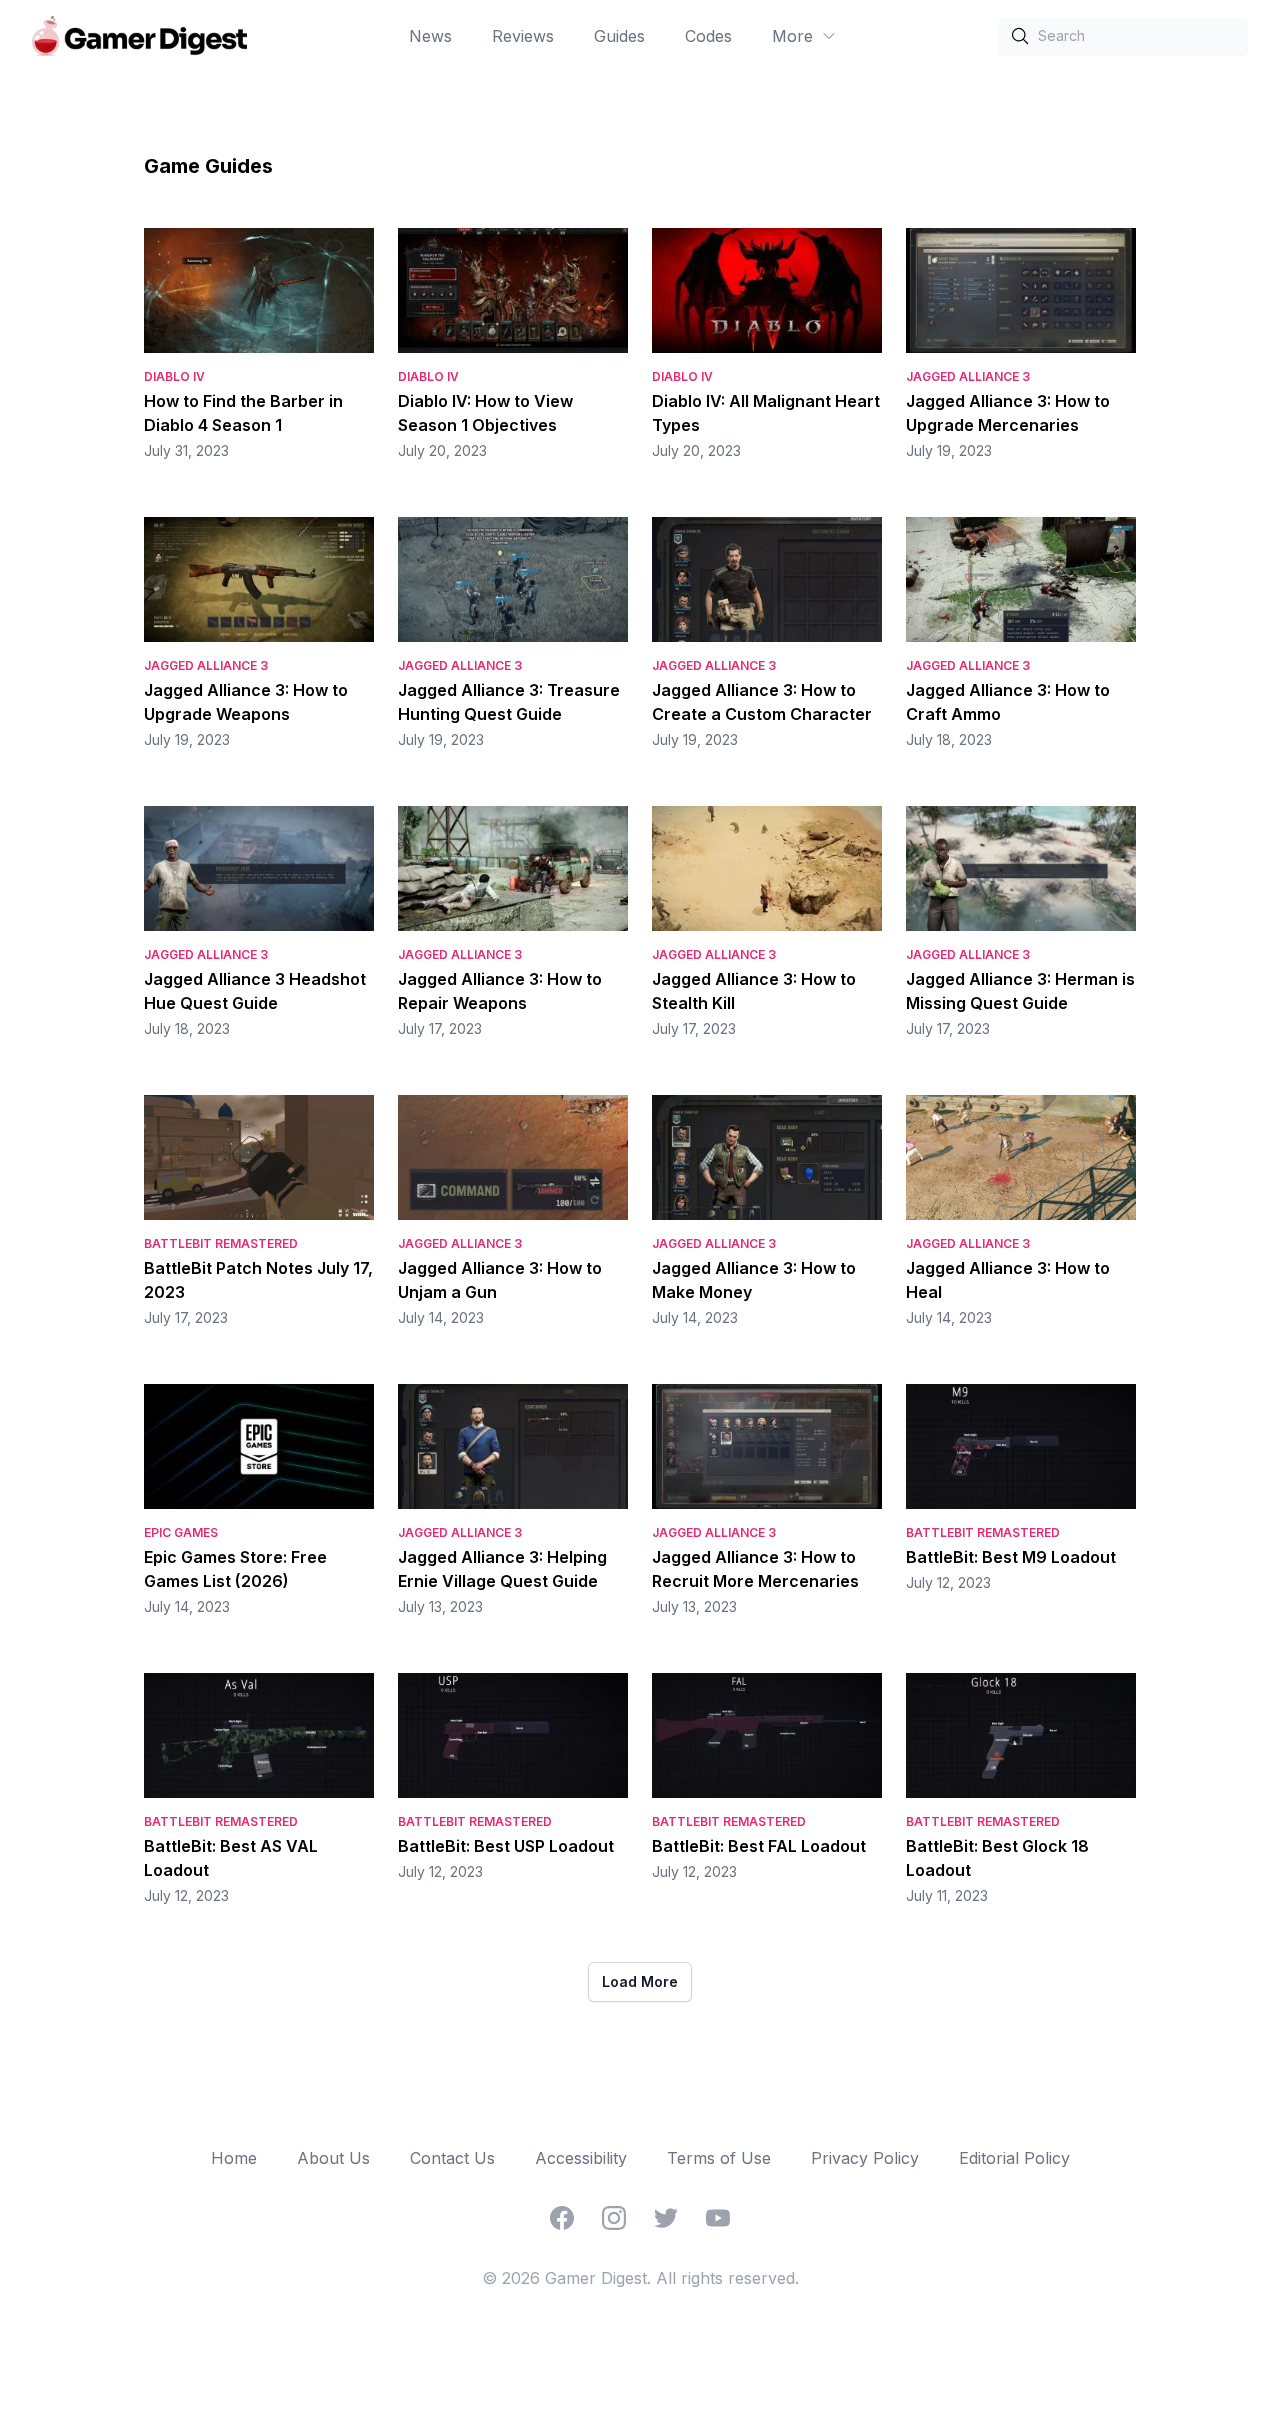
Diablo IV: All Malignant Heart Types (766, 413)
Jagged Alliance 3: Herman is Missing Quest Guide (1020, 991)
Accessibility (581, 2158)
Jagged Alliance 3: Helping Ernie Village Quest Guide (502, 1569)
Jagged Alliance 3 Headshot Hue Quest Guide (255, 991)
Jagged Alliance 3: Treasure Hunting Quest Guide (509, 702)
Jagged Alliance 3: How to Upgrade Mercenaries (1008, 413)
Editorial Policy (1014, 2158)
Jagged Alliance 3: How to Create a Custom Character (762, 702)
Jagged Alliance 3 (968, 376)
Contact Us (452, 2158)
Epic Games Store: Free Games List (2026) (235, 1569)
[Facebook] (562, 2218)
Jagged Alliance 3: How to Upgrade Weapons (246, 702)
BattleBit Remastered (221, 1243)
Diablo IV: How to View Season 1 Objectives (485, 413)
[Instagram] (614, 2218)
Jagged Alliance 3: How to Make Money (754, 1280)
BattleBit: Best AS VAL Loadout (231, 1858)
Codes (708, 36)
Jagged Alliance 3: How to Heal (1008, 1280)
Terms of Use (719, 2158)
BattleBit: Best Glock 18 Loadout (997, 1858)
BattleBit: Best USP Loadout (506, 1846)
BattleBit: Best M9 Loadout (1011, 1557)
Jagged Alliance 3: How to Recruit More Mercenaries (755, 1569)
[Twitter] (666, 2218)
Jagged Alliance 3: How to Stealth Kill (754, 991)
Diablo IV (174, 376)
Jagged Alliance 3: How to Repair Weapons (500, 991)
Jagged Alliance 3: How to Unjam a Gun (500, 1280)
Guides (619, 36)
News (430, 36)
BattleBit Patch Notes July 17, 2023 (258, 1280)
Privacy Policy (865, 2158)
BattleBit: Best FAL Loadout (759, 1846)
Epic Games (181, 1532)
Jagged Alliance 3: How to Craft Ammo (1008, 702)
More (792, 36)
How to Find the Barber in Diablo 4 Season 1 (243, 413)
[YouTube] (718, 2218)
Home (234, 2158)
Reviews (523, 36)
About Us (333, 2158)
